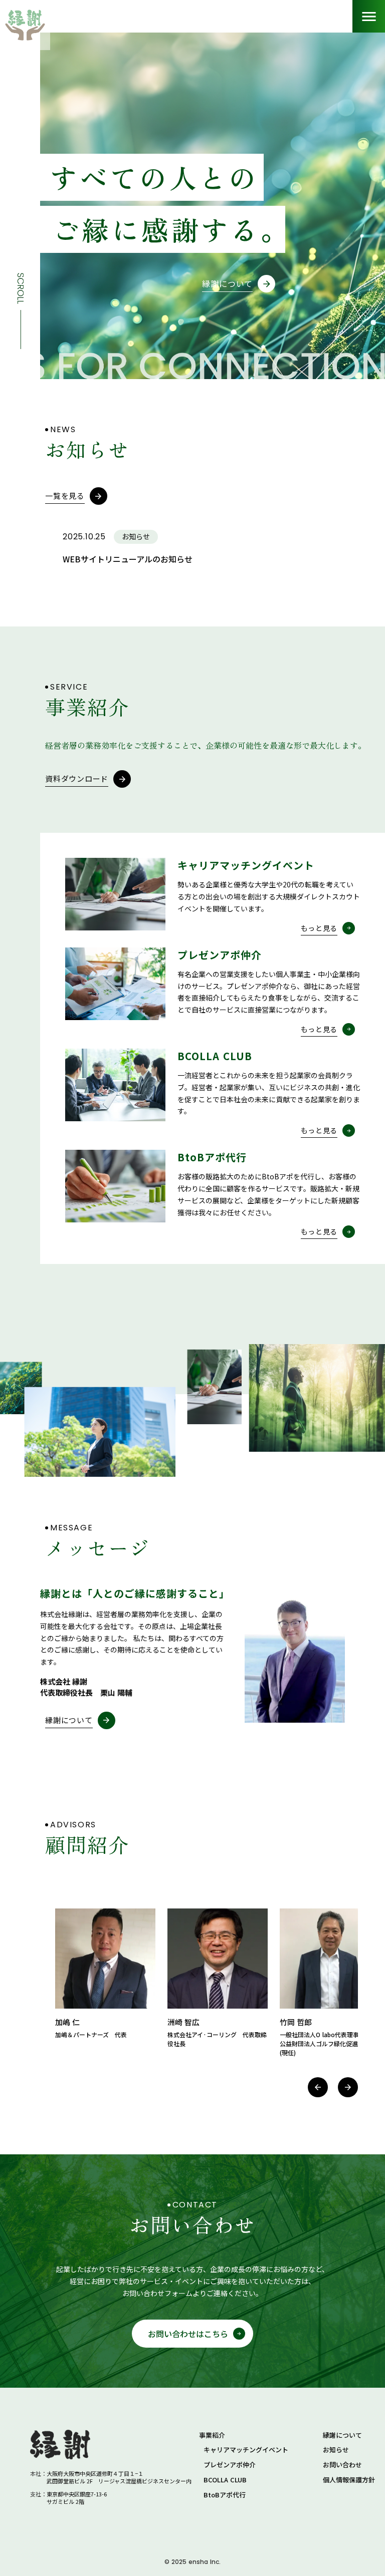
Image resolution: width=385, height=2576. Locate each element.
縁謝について (342, 2435)
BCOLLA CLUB (225, 2480)
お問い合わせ (342, 2465)
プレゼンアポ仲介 (230, 2465)
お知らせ (336, 2450)
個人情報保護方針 (349, 2480)
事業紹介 (212, 2435)
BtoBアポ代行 (225, 2495)
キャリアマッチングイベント (246, 2450)
